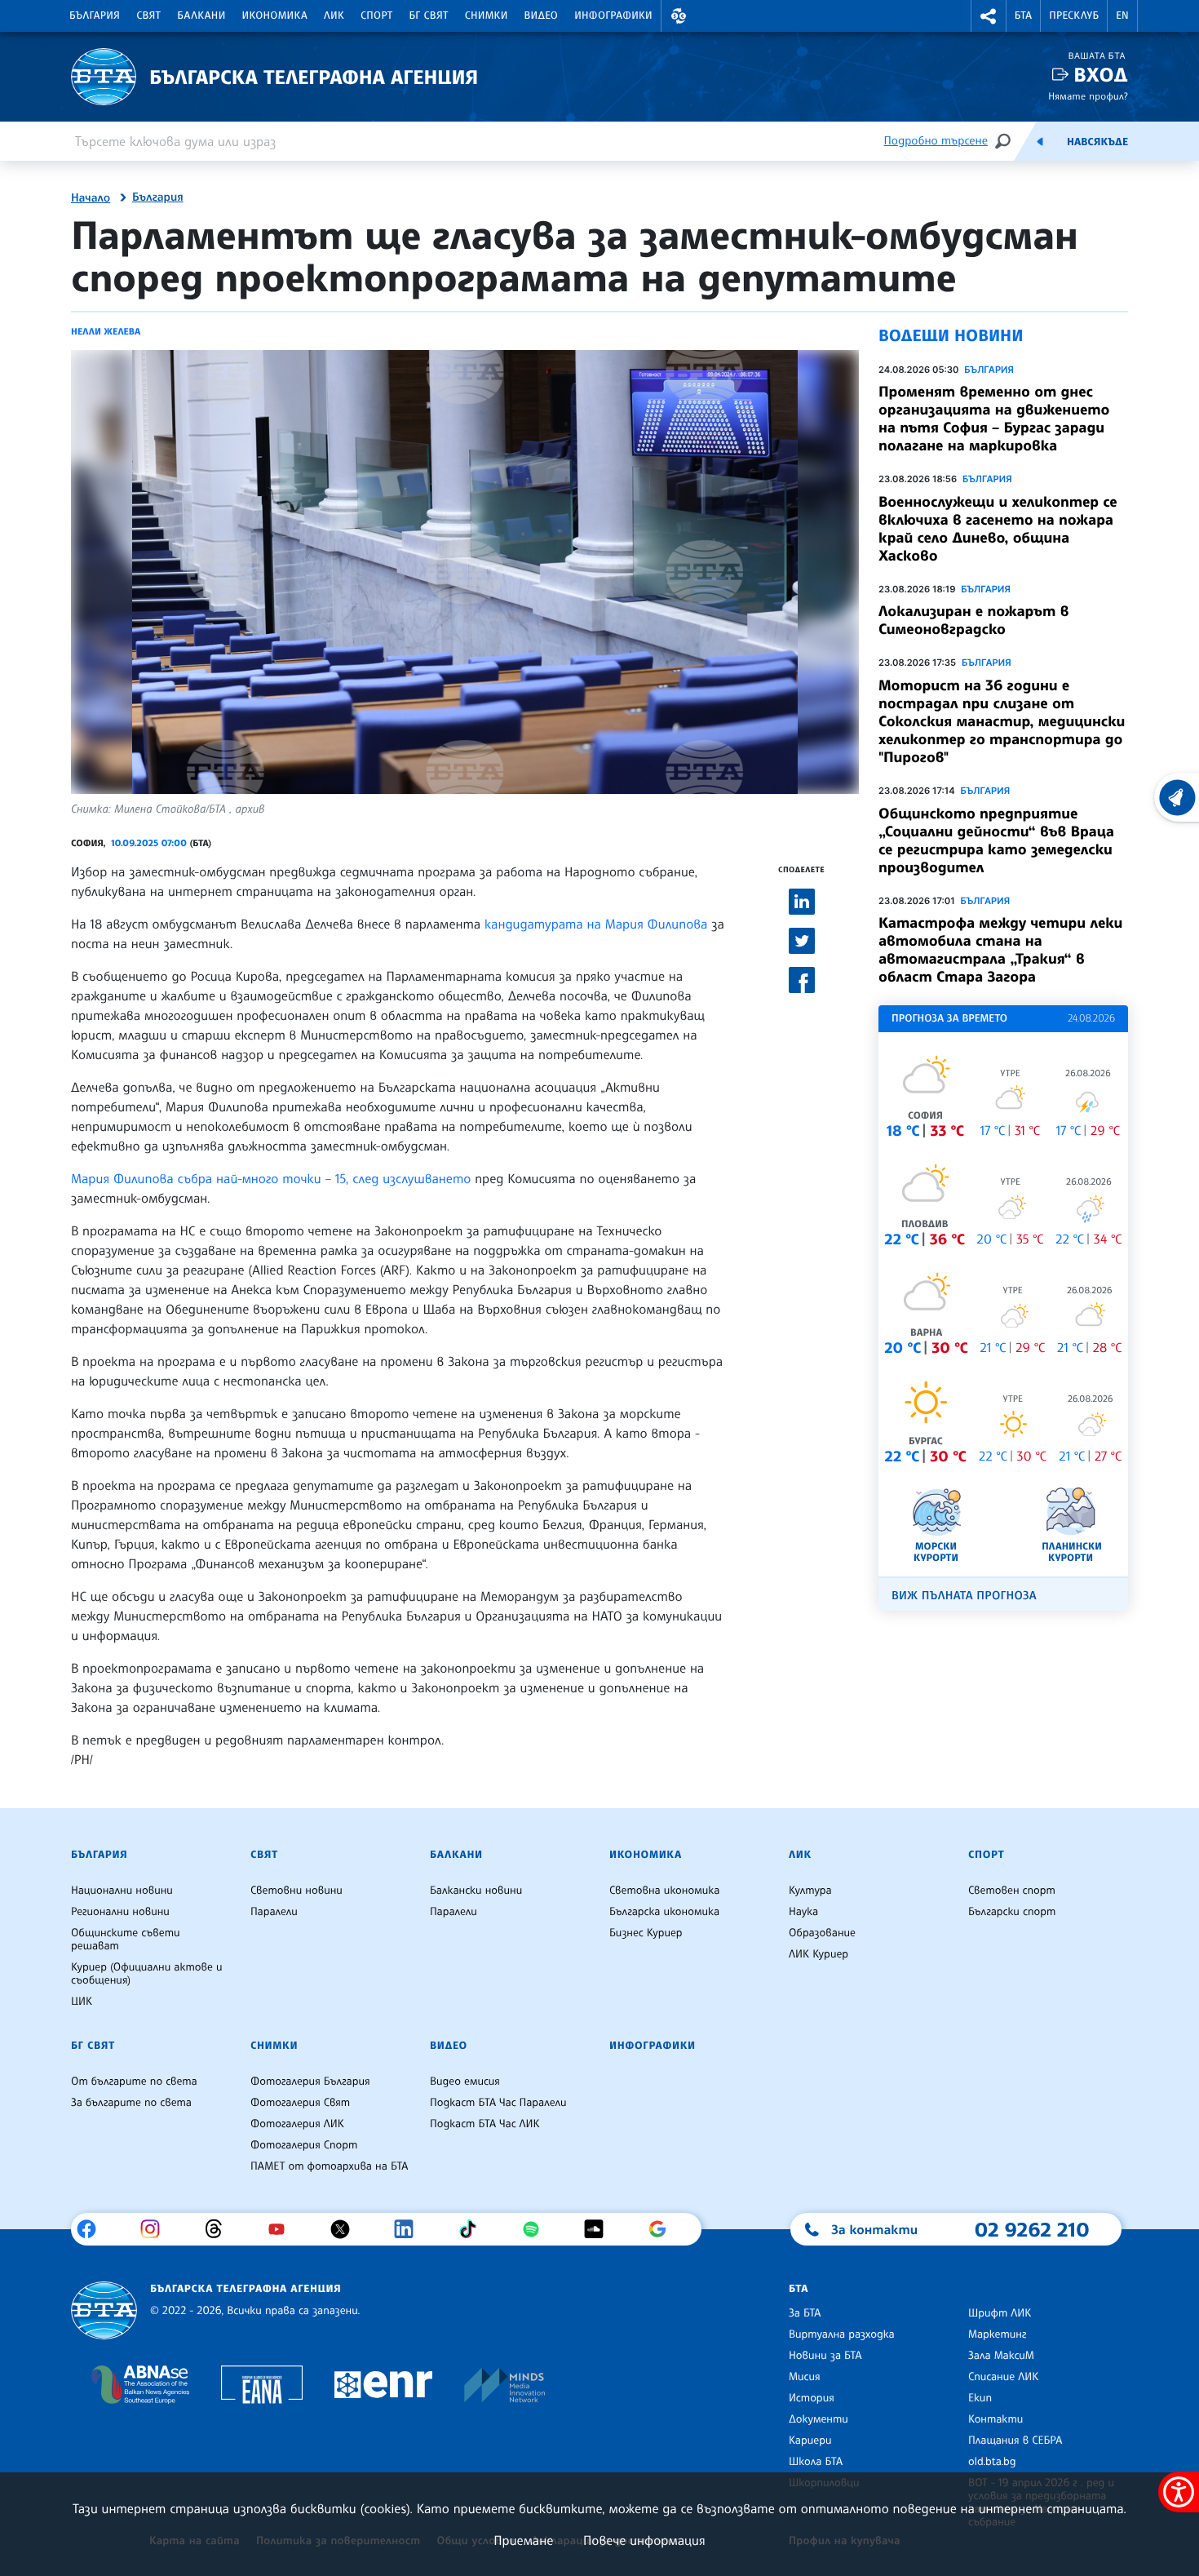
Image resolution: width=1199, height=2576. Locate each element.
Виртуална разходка (842, 2334)
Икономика (275, 16)
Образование (822, 1933)
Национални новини (122, 1891)
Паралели (274, 1912)
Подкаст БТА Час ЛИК (485, 2124)
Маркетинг (997, 2334)
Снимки (487, 16)
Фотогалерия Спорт (304, 2145)
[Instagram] (156, 2229)
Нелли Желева (106, 331)
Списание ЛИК (1003, 2377)
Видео (542, 16)
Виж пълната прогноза (964, 1596)
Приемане (523, 2540)
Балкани (201, 16)
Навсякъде (1097, 142)
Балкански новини (476, 1891)
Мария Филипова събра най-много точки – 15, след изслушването (271, 1178)
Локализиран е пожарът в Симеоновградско (973, 620)
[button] (679, 16)
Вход (1101, 75)
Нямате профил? (1088, 96)
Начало (91, 198)
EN (1122, 16)
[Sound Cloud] (600, 2229)
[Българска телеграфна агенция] (104, 2310)
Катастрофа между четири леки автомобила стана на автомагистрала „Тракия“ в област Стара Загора (1000, 950)
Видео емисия (465, 2082)
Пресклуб (1074, 16)
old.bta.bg (992, 2462)
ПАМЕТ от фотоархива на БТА (329, 2166)
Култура (810, 1891)
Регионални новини (120, 1912)
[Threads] (220, 2229)
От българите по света (134, 2082)
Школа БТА (816, 2462)
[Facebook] (93, 2229)
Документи (819, 2419)
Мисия (805, 2377)
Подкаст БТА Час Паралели (498, 2103)
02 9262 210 (1032, 2229)
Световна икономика (664, 1891)
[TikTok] (473, 2229)
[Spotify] (537, 2229)
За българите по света (131, 2103)
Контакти (995, 2419)
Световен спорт (1012, 1891)
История (812, 2398)
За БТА (805, 2313)
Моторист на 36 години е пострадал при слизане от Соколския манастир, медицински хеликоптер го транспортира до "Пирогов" (1002, 721)
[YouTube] (283, 2229)
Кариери (810, 2441)
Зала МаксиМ (1001, 2356)
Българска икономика (664, 1912)
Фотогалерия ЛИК (297, 2124)
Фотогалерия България (310, 2082)
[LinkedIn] (410, 2229)
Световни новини (296, 1891)
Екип (980, 2398)
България (95, 16)
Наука (803, 1912)
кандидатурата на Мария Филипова (596, 924)
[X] (346, 2229)
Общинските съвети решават (126, 1940)
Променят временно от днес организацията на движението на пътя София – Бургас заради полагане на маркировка (994, 419)
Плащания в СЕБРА (1015, 2441)
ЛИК (334, 16)
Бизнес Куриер (646, 1933)
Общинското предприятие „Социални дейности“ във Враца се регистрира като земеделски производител (996, 840)
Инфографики (613, 16)
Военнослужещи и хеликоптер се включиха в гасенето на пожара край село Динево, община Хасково (998, 529)
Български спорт (1012, 1912)
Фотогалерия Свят (300, 2103)
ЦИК (82, 2002)
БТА (1023, 16)
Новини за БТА (825, 2356)
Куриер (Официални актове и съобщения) (147, 1974)
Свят (148, 16)
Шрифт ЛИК (1000, 2313)
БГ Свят (429, 16)
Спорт (376, 16)
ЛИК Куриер (819, 1954)
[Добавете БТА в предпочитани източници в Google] (664, 2229)
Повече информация (644, 2540)
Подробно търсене (936, 141)
